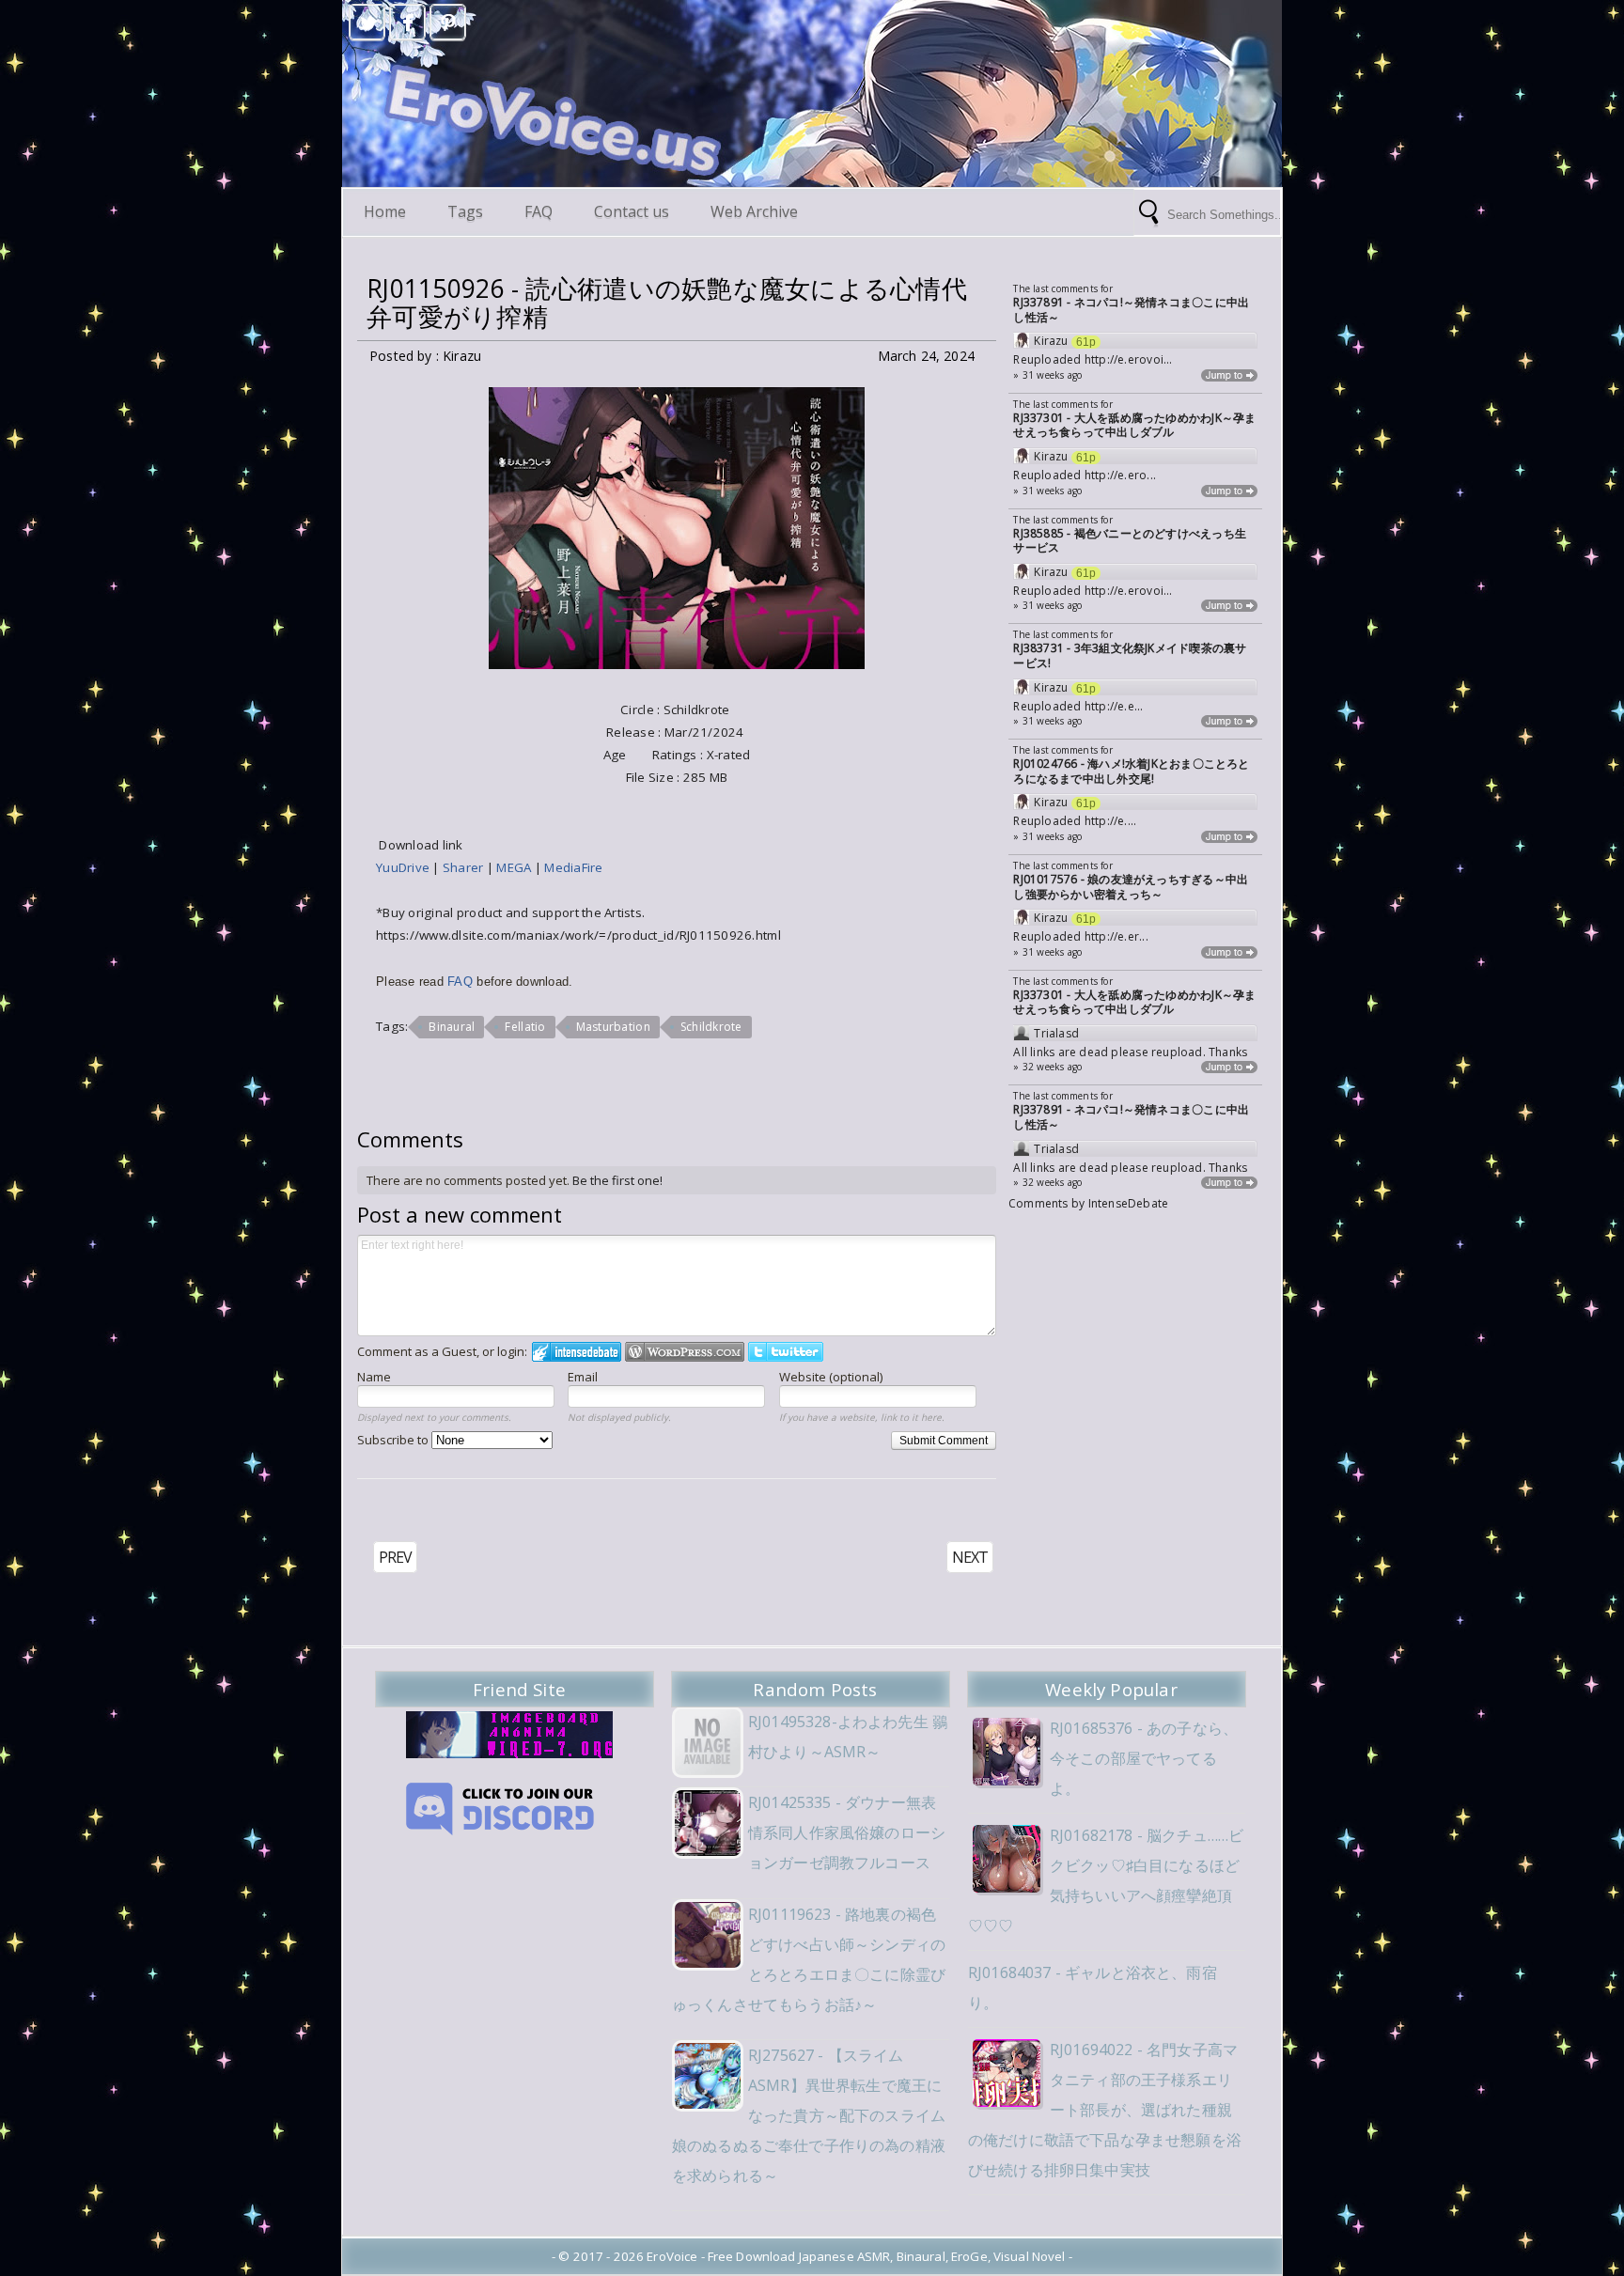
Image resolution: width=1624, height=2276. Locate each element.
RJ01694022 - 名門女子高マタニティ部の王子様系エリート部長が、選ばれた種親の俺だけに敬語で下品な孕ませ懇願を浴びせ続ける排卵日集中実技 (1105, 2110)
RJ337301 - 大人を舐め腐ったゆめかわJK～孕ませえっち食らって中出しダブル (1134, 425)
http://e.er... (1116, 936)
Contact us (632, 211)
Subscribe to (394, 1440)
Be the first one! (617, 1180)
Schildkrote (711, 1027)
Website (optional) (831, 1377)
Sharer (465, 867)
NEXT (970, 1557)
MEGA (515, 867)
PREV (395, 1557)
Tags (465, 211)
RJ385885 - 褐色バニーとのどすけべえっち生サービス (1130, 541)
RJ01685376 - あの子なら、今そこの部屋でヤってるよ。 (1144, 1758)
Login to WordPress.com (685, 1352)
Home (385, 211)
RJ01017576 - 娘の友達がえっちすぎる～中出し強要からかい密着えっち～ (1131, 887)
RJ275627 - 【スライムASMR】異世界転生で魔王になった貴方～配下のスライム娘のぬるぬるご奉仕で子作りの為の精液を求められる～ (809, 2115)
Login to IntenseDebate (577, 1352)
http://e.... (1111, 821)
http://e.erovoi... (1129, 359)
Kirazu (1051, 341)
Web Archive (754, 211)
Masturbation (613, 1027)
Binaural (452, 1027)
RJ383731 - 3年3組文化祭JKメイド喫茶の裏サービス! (1130, 655)
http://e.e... (1114, 706)
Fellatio (525, 1027)
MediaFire (573, 867)
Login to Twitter (786, 1352)
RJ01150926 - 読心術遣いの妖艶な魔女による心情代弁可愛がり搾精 (667, 303)
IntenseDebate (1129, 1203)
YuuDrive (404, 867)
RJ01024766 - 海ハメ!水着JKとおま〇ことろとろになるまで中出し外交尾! (1131, 771)
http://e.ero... (1120, 475)
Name (374, 1377)
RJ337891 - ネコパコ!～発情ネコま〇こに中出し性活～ (1131, 310)
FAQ (539, 211)
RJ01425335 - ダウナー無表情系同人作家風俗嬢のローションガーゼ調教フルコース (847, 1832)
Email (583, 1377)
